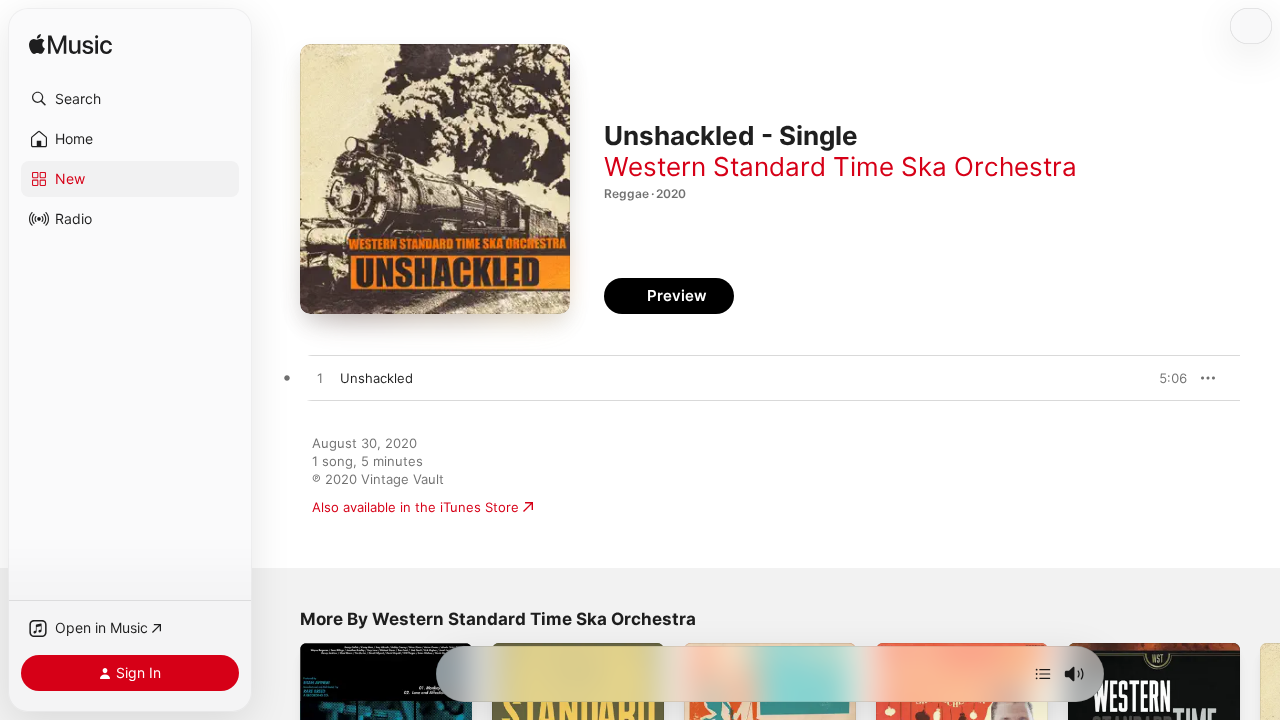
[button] (130, 99)
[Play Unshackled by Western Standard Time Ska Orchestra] (320, 379)
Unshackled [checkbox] (376, 378)
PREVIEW (1165, 378)
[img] (70, 45)
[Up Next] (1043, 674)
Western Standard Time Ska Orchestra (840, 166)
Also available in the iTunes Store (415, 507)
